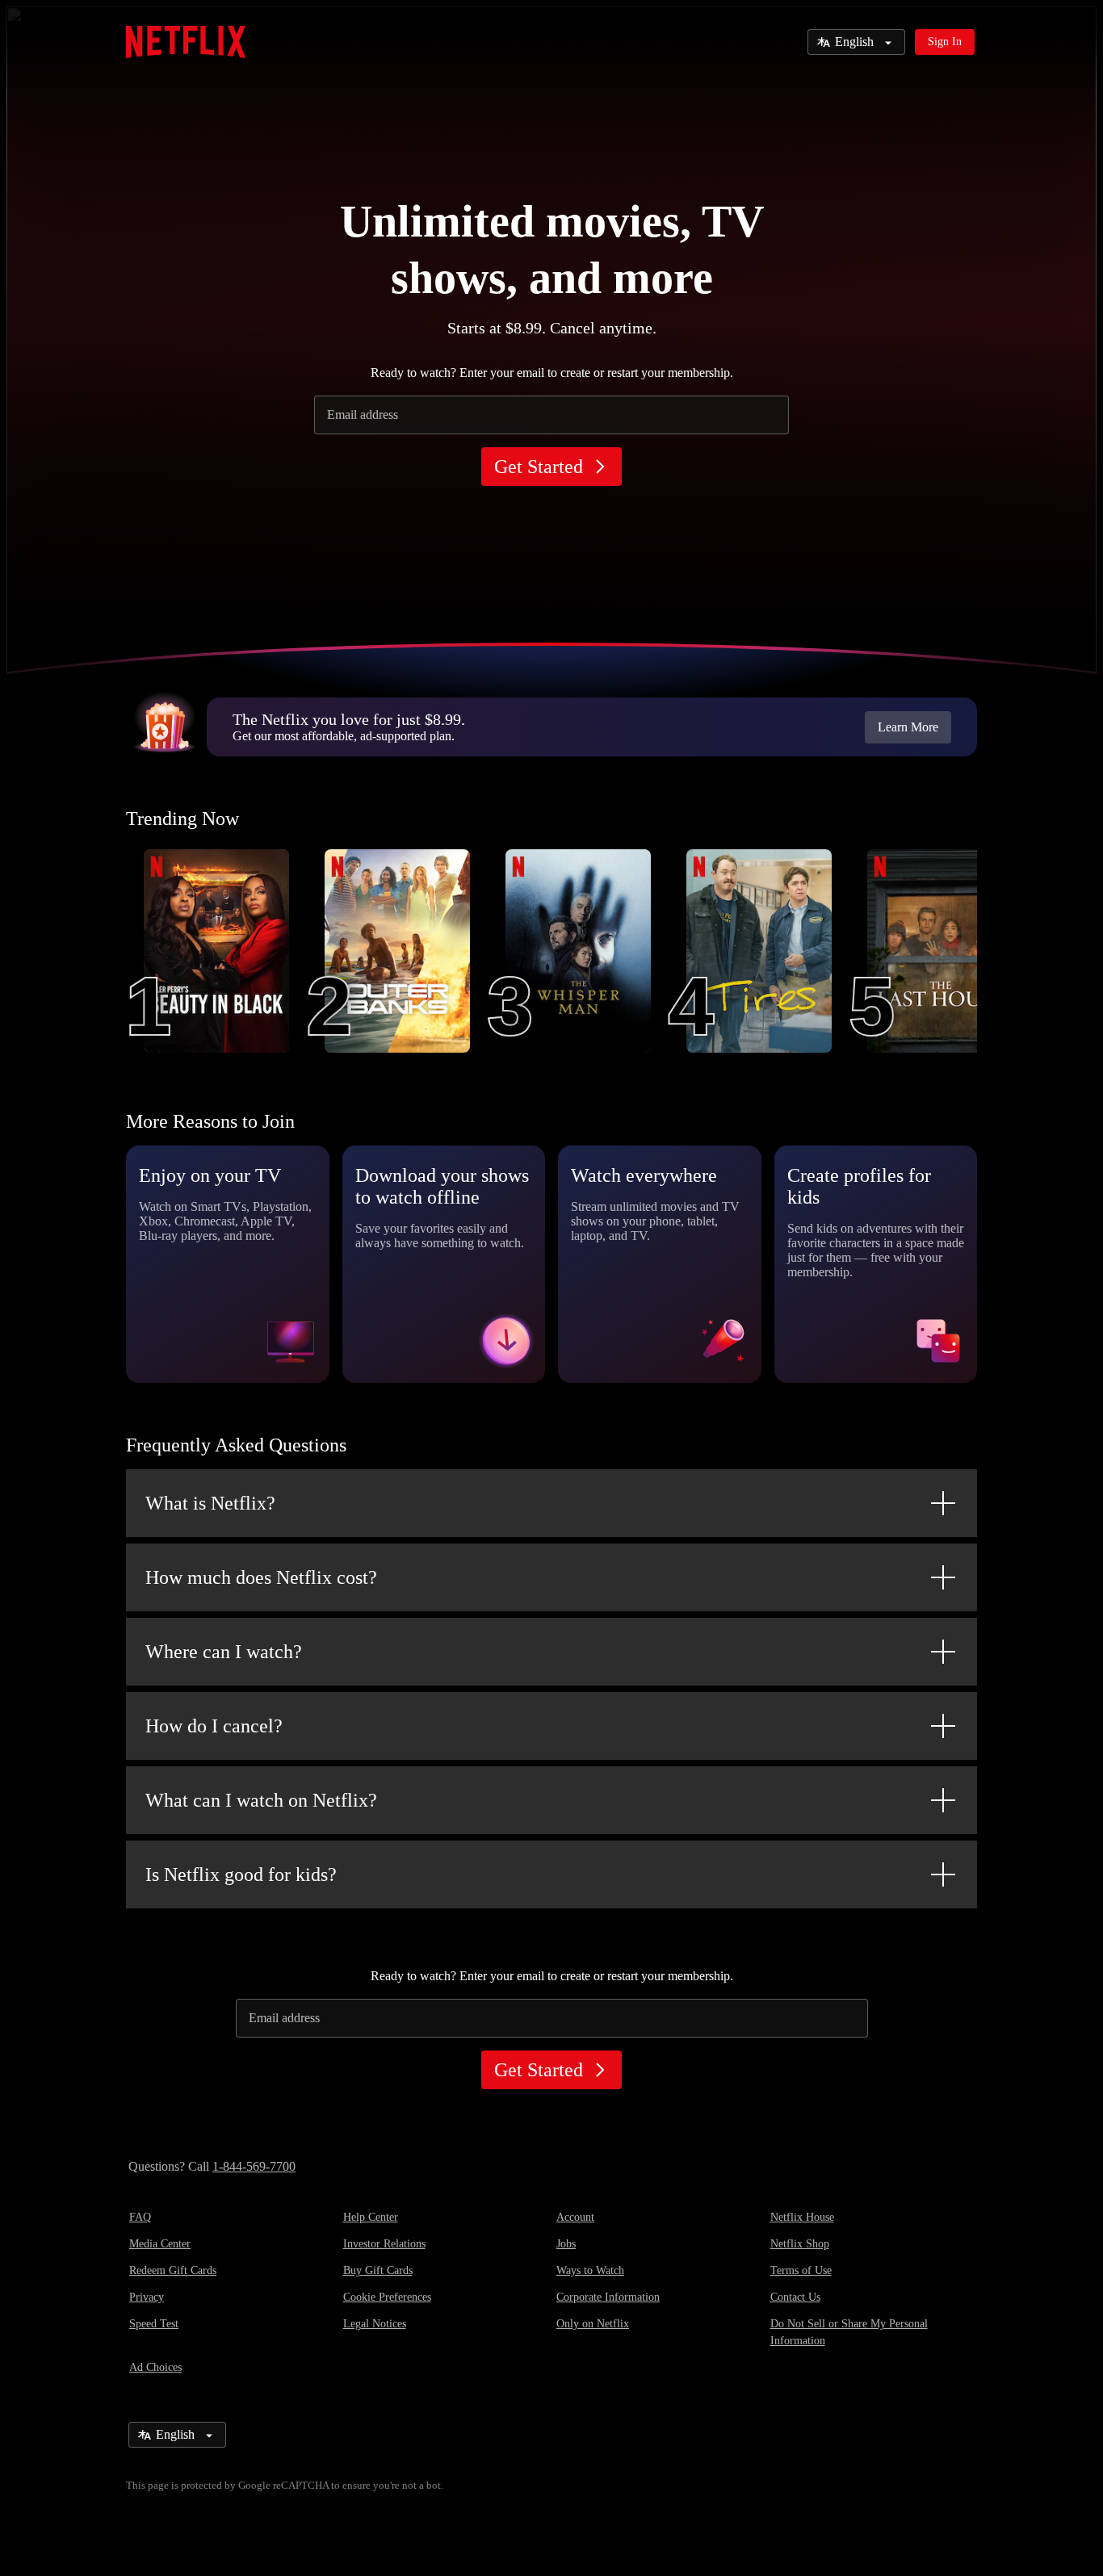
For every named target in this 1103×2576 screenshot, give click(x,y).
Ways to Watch (590, 2270)
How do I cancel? (214, 1726)
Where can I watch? (224, 1652)
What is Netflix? (210, 1503)
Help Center (371, 2217)
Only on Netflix (593, 2324)
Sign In (945, 42)
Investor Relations (384, 2244)
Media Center (160, 2244)
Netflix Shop (800, 2244)
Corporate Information (608, 2297)
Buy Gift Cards (378, 2270)
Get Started (539, 467)
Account (575, 2217)
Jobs (566, 2244)
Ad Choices (155, 2367)
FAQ (140, 2217)
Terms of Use (801, 2270)
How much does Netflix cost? (261, 1577)
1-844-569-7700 (254, 2166)
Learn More (908, 727)
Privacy (147, 2297)
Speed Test (154, 2324)
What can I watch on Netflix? (261, 1800)
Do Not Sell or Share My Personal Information (849, 2332)
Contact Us (795, 2297)
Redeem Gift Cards (173, 2270)
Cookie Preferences (387, 2297)
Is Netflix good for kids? (241, 1874)
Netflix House (802, 2217)
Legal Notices (375, 2324)
